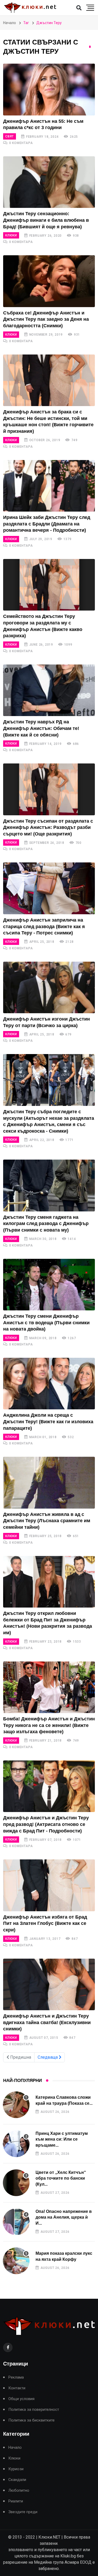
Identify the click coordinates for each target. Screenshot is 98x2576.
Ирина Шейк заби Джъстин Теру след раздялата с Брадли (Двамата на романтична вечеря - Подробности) (47, 524)
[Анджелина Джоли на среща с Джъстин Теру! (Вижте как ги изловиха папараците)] (49, 1384)
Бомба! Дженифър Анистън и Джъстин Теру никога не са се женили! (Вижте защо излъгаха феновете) (49, 1725)
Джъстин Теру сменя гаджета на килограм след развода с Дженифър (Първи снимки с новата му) (46, 1224)
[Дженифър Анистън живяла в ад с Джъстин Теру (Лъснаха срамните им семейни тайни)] (49, 1483)
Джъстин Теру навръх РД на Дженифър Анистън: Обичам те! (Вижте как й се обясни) (41, 728)
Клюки (11, 235)
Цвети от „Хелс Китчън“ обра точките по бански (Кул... (61, 2178)
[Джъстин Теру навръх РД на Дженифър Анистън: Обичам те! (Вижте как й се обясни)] (49, 690)
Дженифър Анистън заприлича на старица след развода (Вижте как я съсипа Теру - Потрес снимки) (44, 926)
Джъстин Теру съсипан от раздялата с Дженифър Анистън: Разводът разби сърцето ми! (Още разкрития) (48, 827)
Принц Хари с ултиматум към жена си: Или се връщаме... (62, 2139)
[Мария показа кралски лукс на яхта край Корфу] (16, 2261)
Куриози (16, 2469)
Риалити (16, 2501)
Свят (10, 136)
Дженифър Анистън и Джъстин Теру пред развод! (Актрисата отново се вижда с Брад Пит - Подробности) (46, 1824)
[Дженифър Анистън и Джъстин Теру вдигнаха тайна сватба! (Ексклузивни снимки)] (49, 1984)
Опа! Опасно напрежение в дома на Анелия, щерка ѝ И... (64, 2217)
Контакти (17, 2388)
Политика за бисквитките (31, 2420)
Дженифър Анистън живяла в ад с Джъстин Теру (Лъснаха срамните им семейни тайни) (47, 1521)
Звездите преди (23, 2512)
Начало (10, 23)
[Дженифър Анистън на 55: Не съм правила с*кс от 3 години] (49, 89)
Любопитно (19, 2491)
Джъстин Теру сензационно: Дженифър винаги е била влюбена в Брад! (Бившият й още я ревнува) (46, 220)
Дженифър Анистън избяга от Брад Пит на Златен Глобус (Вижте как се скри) (45, 1923)
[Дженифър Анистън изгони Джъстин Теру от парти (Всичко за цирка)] (49, 987)
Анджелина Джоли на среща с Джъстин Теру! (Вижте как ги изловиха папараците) (48, 1422)
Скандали (17, 2480)
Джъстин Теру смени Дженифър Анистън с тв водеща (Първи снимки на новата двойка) (46, 1323)
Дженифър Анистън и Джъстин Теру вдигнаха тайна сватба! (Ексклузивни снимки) (47, 2022)
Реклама (16, 2377)
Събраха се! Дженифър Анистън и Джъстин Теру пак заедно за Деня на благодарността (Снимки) (46, 319)
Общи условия (21, 2399)
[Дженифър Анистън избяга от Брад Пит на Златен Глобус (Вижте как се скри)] (49, 1885)
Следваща (48, 2057)
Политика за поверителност (34, 2410)
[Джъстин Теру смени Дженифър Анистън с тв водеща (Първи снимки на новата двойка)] (49, 1285)
